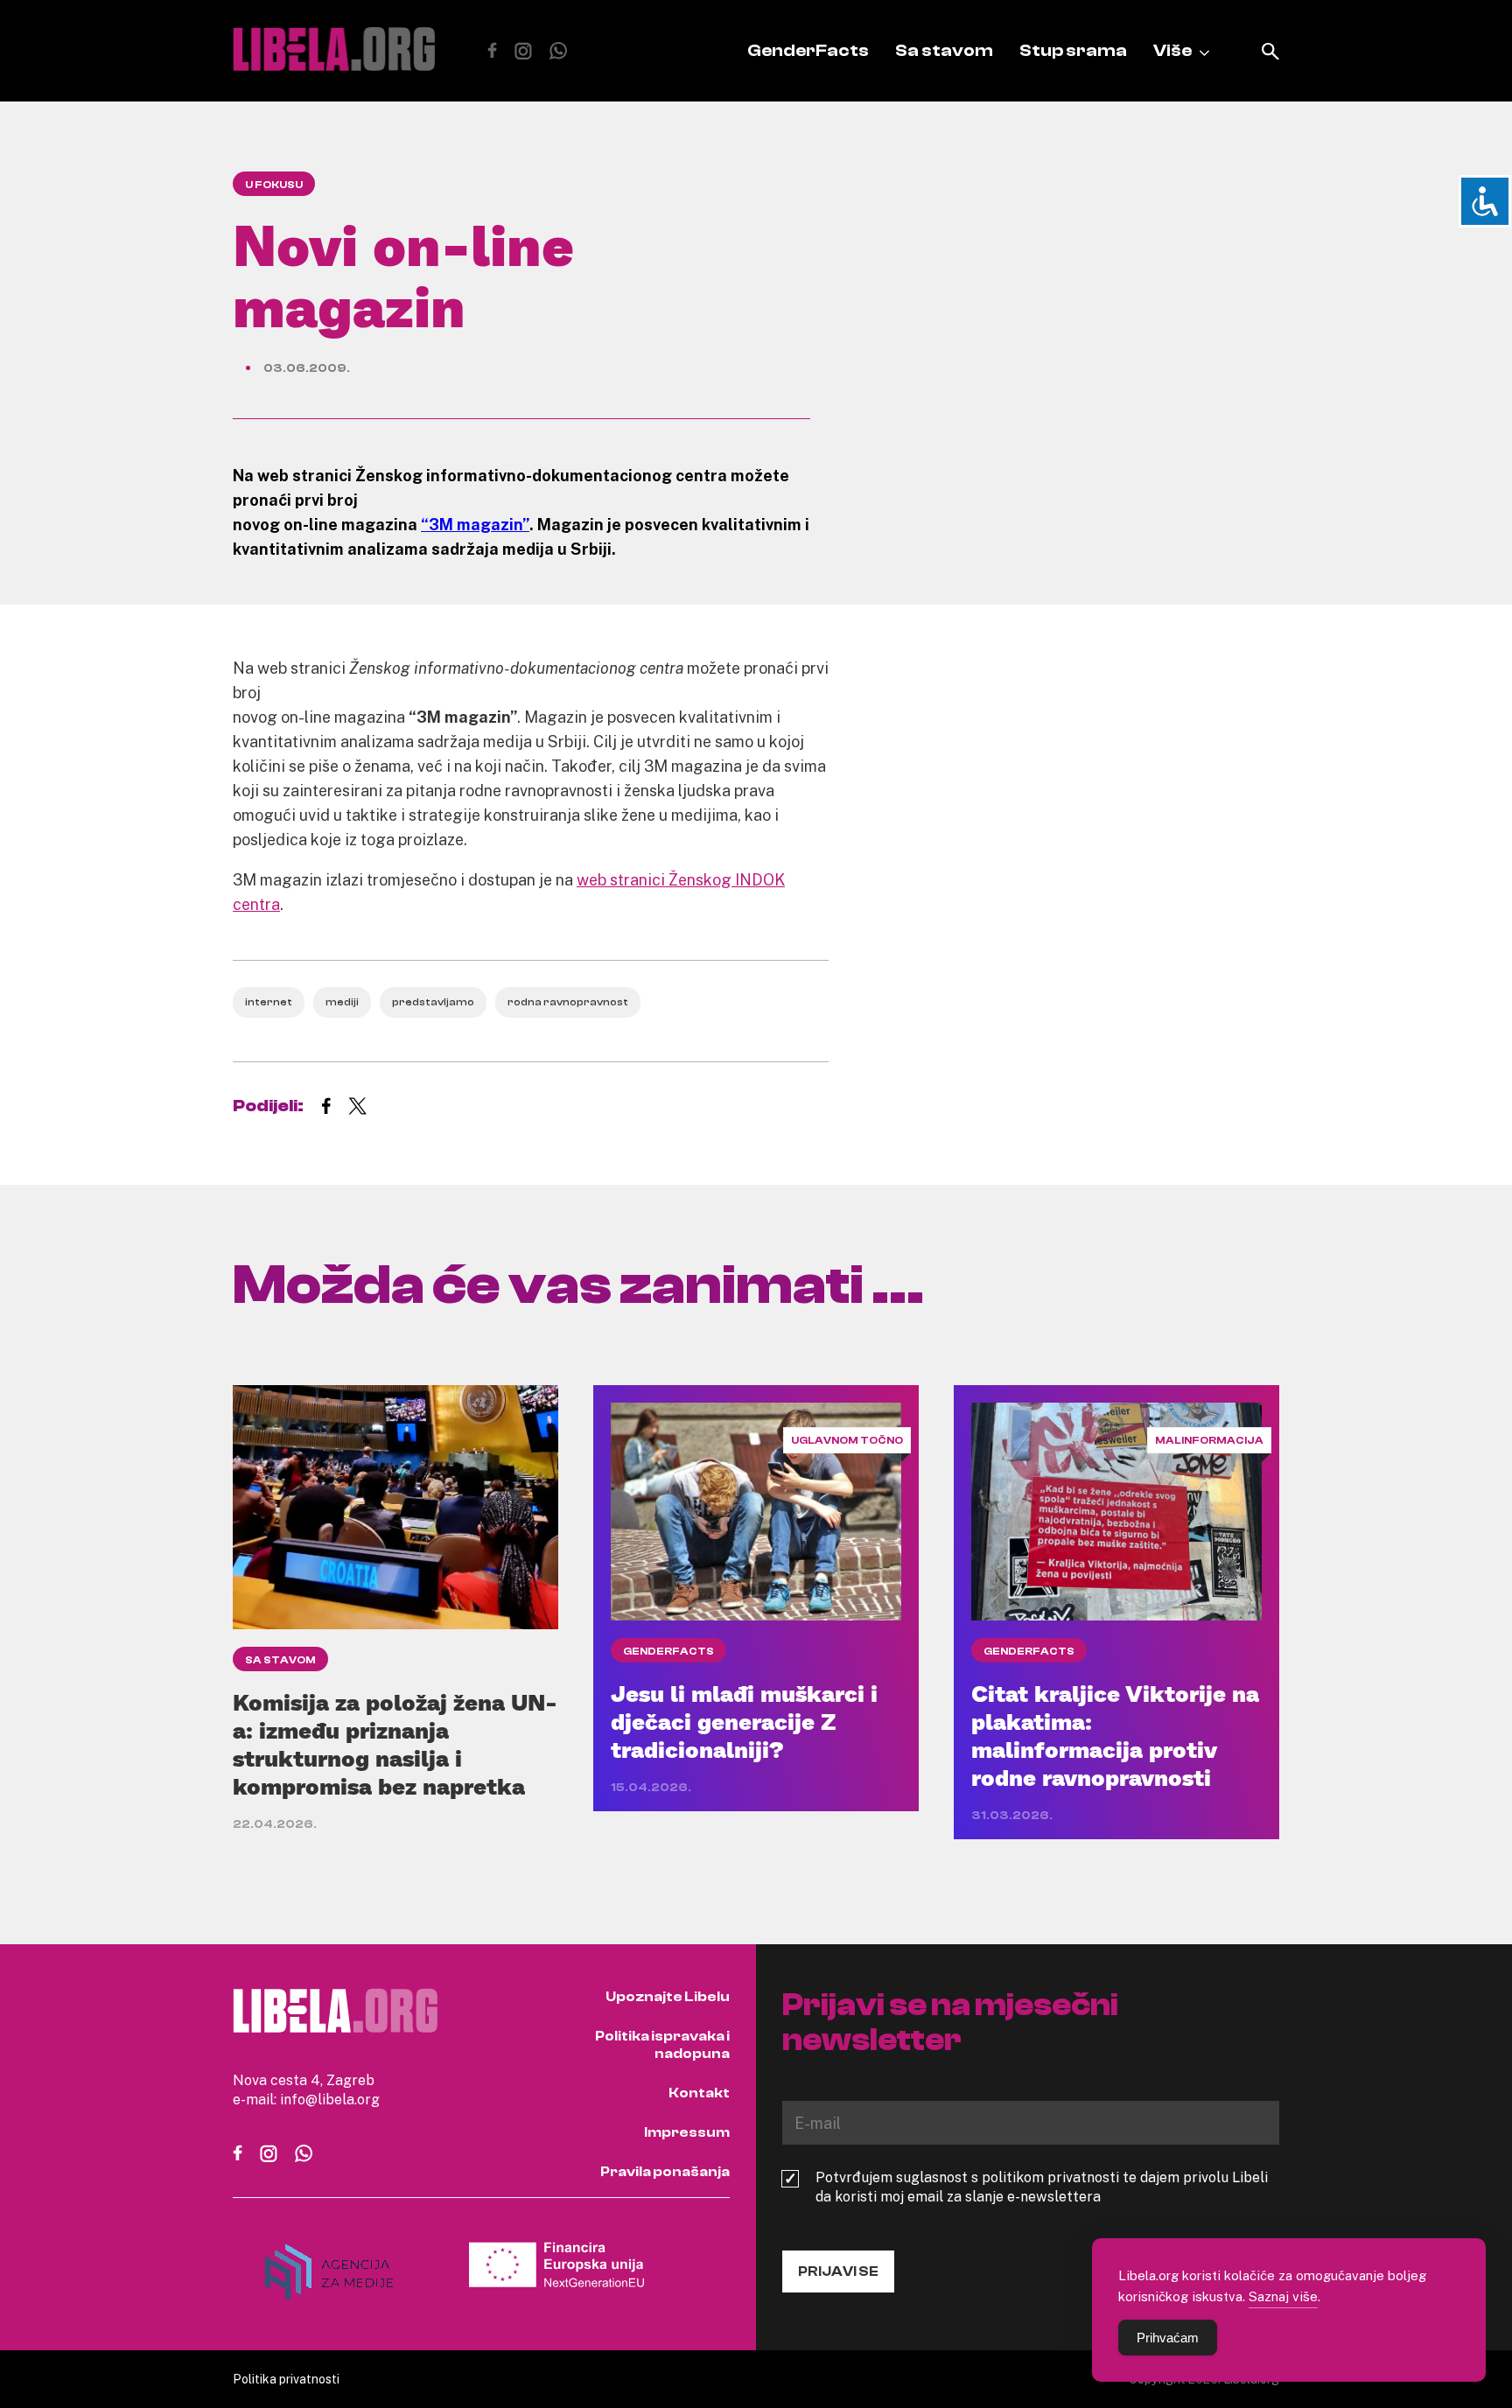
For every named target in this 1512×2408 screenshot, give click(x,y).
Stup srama (1073, 50)
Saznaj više (1283, 2296)
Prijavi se (838, 2271)
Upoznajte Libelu (668, 1997)
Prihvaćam (1168, 2338)
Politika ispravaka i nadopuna (662, 2045)
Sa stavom (944, 50)
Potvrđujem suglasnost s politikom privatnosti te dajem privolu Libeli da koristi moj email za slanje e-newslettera (1042, 2187)
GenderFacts (808, 50)
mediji (342, 1002)
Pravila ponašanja (665, 2172)
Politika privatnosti (286, 2379)
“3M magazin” (475, 524)
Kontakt (699, 2093)
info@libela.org (330, 2099)
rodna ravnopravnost (568, 1002)
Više (1172, 50)
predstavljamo (433, 1002)
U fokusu (274, 185)
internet (269, 1002)
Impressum (687, 2132)
